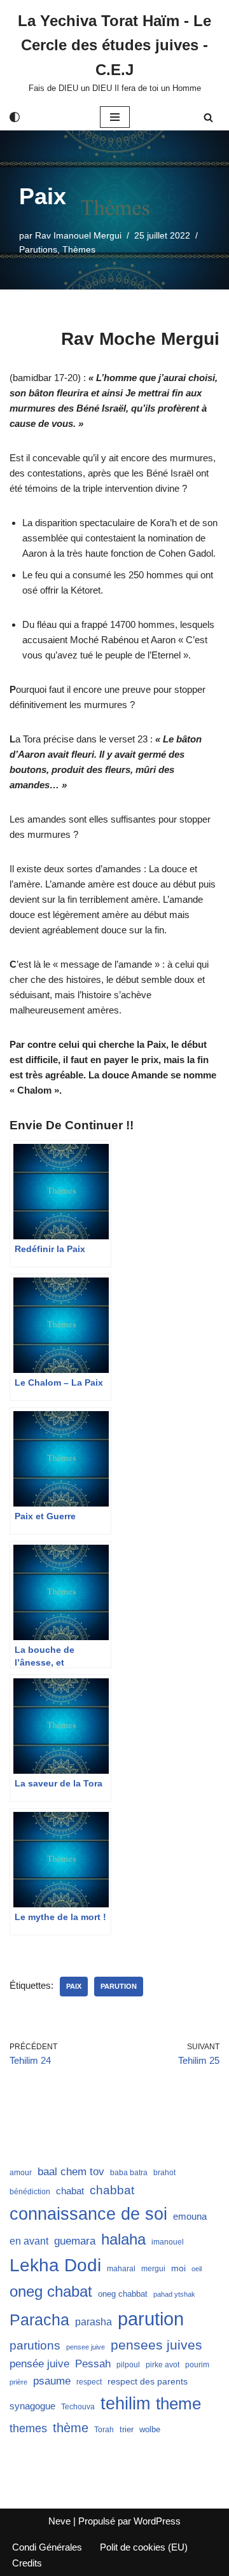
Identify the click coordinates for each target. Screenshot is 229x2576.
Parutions (38, 250)
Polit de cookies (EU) (144, 2547)
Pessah (93, 2364)
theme (178, 2404)
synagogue (32, 2406)
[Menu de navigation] (115, 117)
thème (71, 2428)
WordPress (157, 2521)
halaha (123, 2239)
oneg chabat (51, 2291)
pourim (197, 2365)
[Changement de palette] (15, 117)
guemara (75, 2241)
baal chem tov (71, 2172)
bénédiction (30, 2192)
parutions (35, 2345)
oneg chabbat (123, 2294)
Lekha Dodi (55, 2265)
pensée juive (39, 2364)
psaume (52, 2381)
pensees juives (156, 2345)
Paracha (39, 2320)
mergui (153, 2269)
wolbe (150, 2429)
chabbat (112, 2190)
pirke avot (163, 2365)
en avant (29, 2241)
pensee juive (86, 2347)
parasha (94, 2322)
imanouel (168, 2242)
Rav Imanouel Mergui (78, 236)
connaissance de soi (88, 2214)
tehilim (125, 2404)
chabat (70, 2191)
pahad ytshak (174, 2294)
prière (18, 2382)
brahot (164, 2173)
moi (178, 2268)
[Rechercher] (208, 117)
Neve (59, 2521)
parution (119, 1986)
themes (28, 2428)
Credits (27, 2563)
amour (21, 2173)
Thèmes (79, 250)
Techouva (78, 2407)
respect (89, 2382)
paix (74, 1986)
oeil (197, 2269)
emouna (190, 2217)
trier (127, 2429)
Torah (104, 2430)
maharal (121, 2269)
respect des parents (148, 2381)
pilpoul (128, 2365)
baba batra (129, 2173)
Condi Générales (47, 2547)
